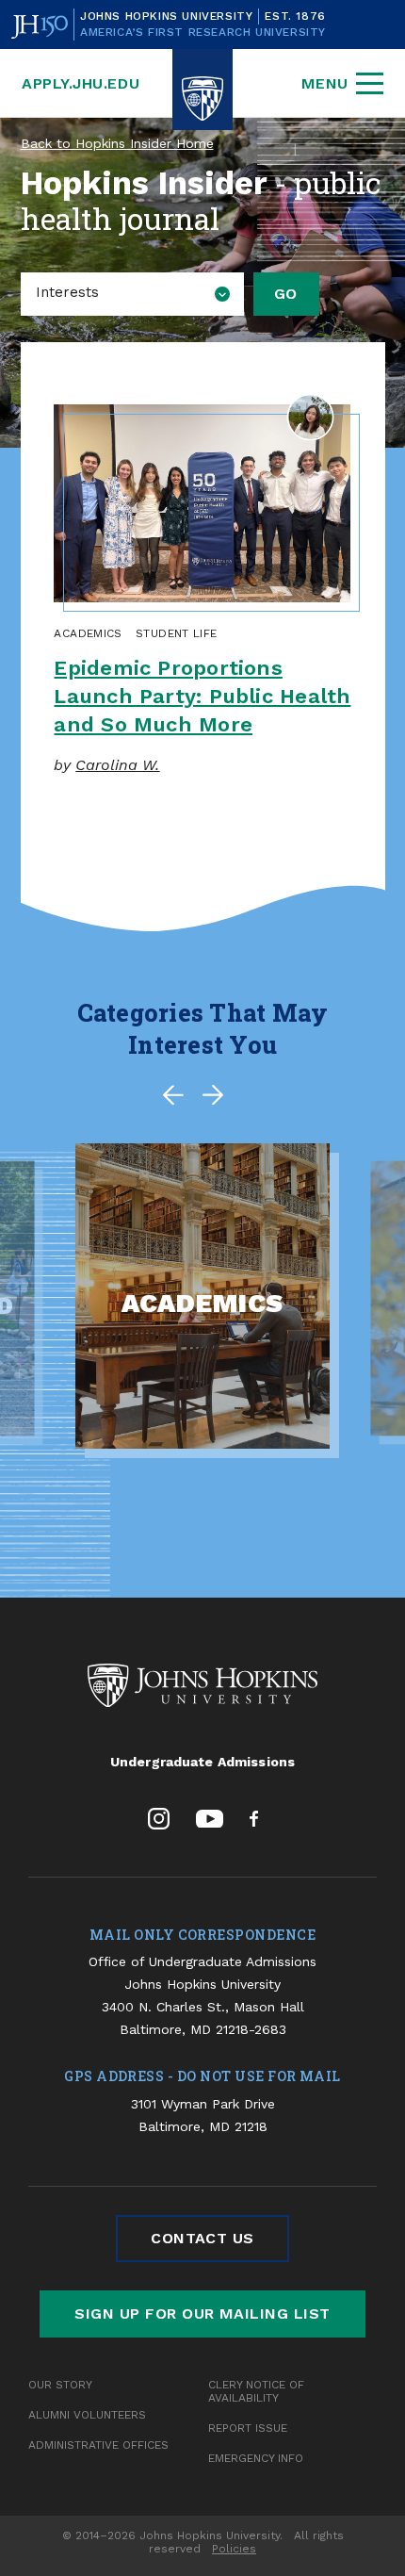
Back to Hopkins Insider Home (117, 143)
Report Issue (248, 2428)
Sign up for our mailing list (202, 2313)
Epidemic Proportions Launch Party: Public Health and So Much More (202, 696)
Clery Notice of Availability (256, 2391)
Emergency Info (256, 2458)
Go (286, 294)
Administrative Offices (98, 2445)
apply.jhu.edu (81, 83)
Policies (234, 2549)
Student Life (176, 633)
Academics (88, 633)
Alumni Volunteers (87, 2415)
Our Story (60, 2385)
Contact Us (202, 2238)
